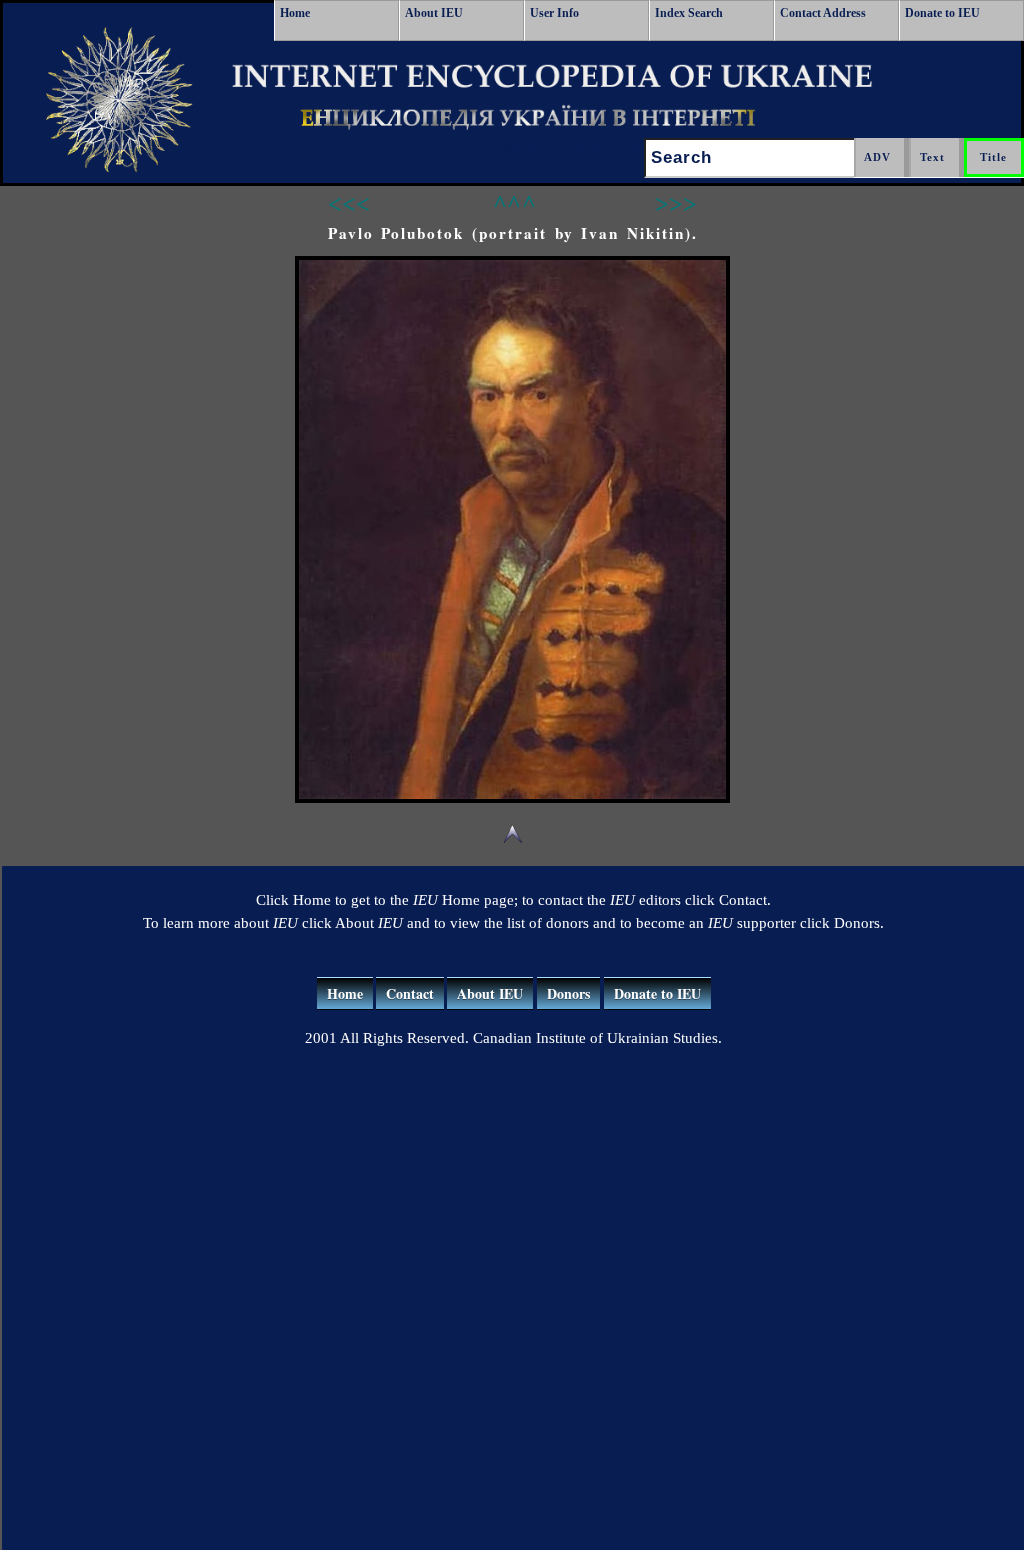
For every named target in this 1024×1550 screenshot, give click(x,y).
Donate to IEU (942, 13)
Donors (568, 993)
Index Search (689, 13)
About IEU (434, 13)
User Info (554, 13)
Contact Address (823, 13)
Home (295, 13)
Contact (410, 993)
